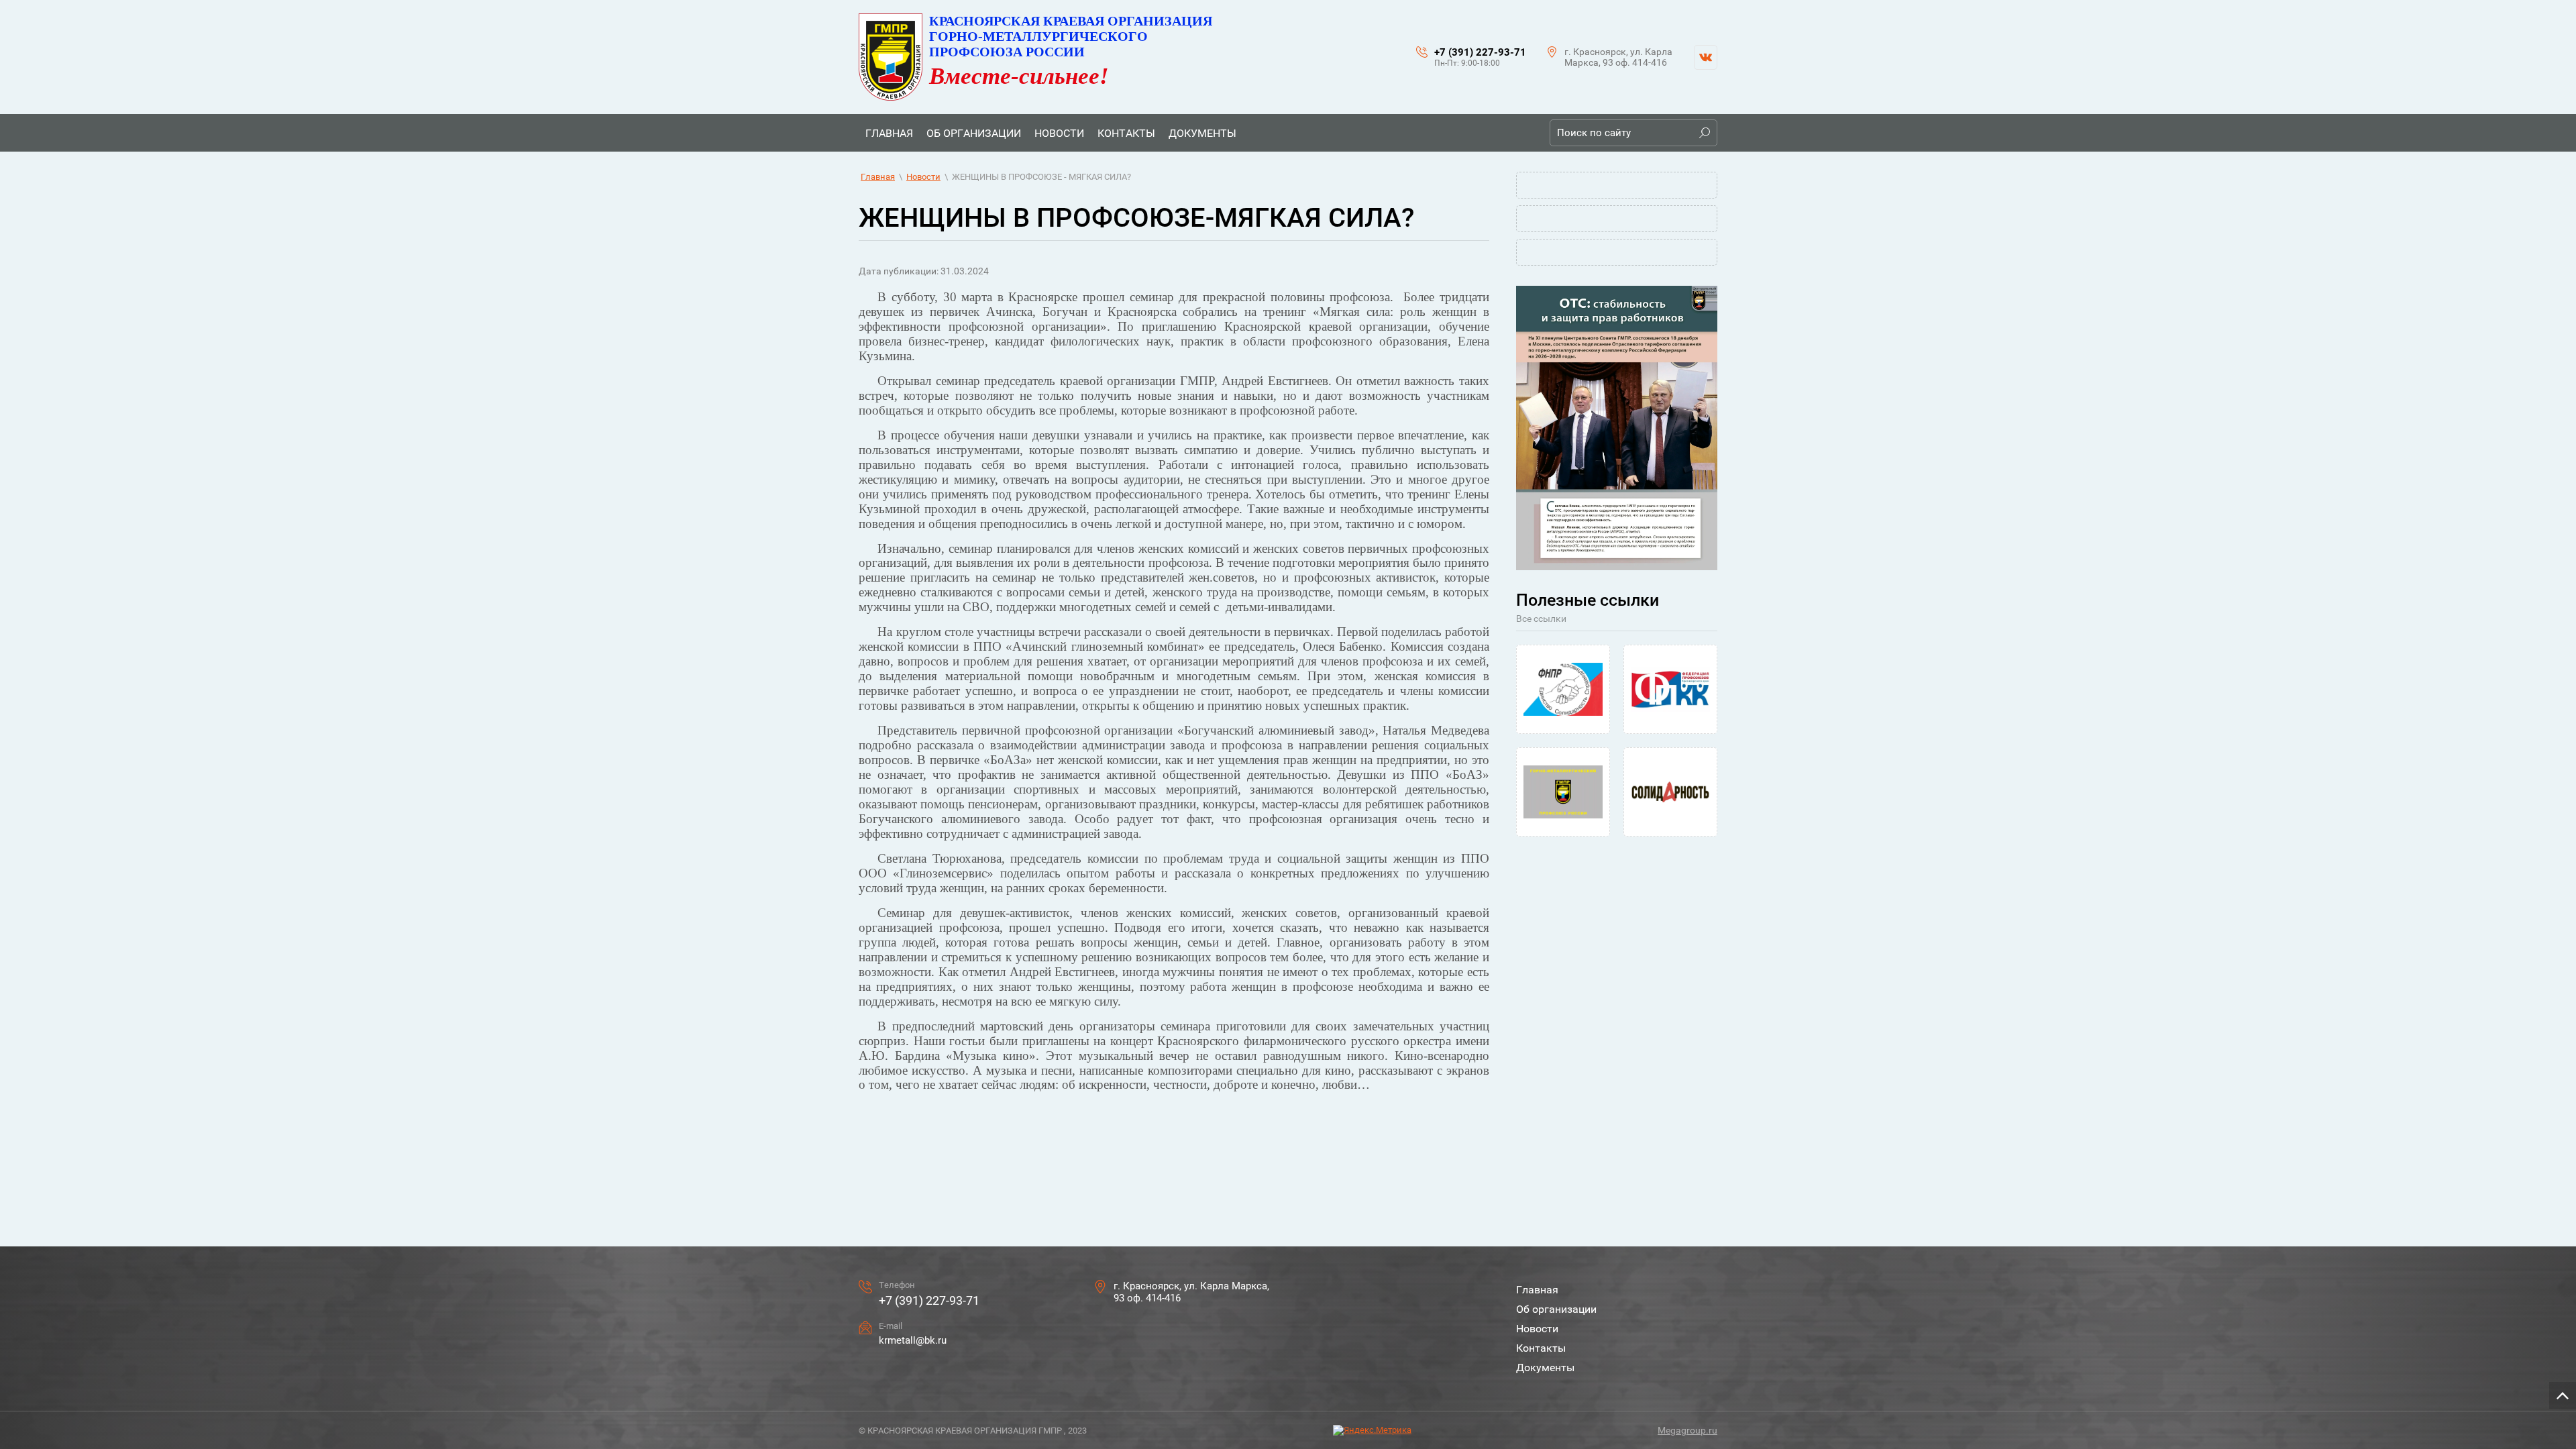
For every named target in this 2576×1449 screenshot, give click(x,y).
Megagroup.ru (1687, 1430)
